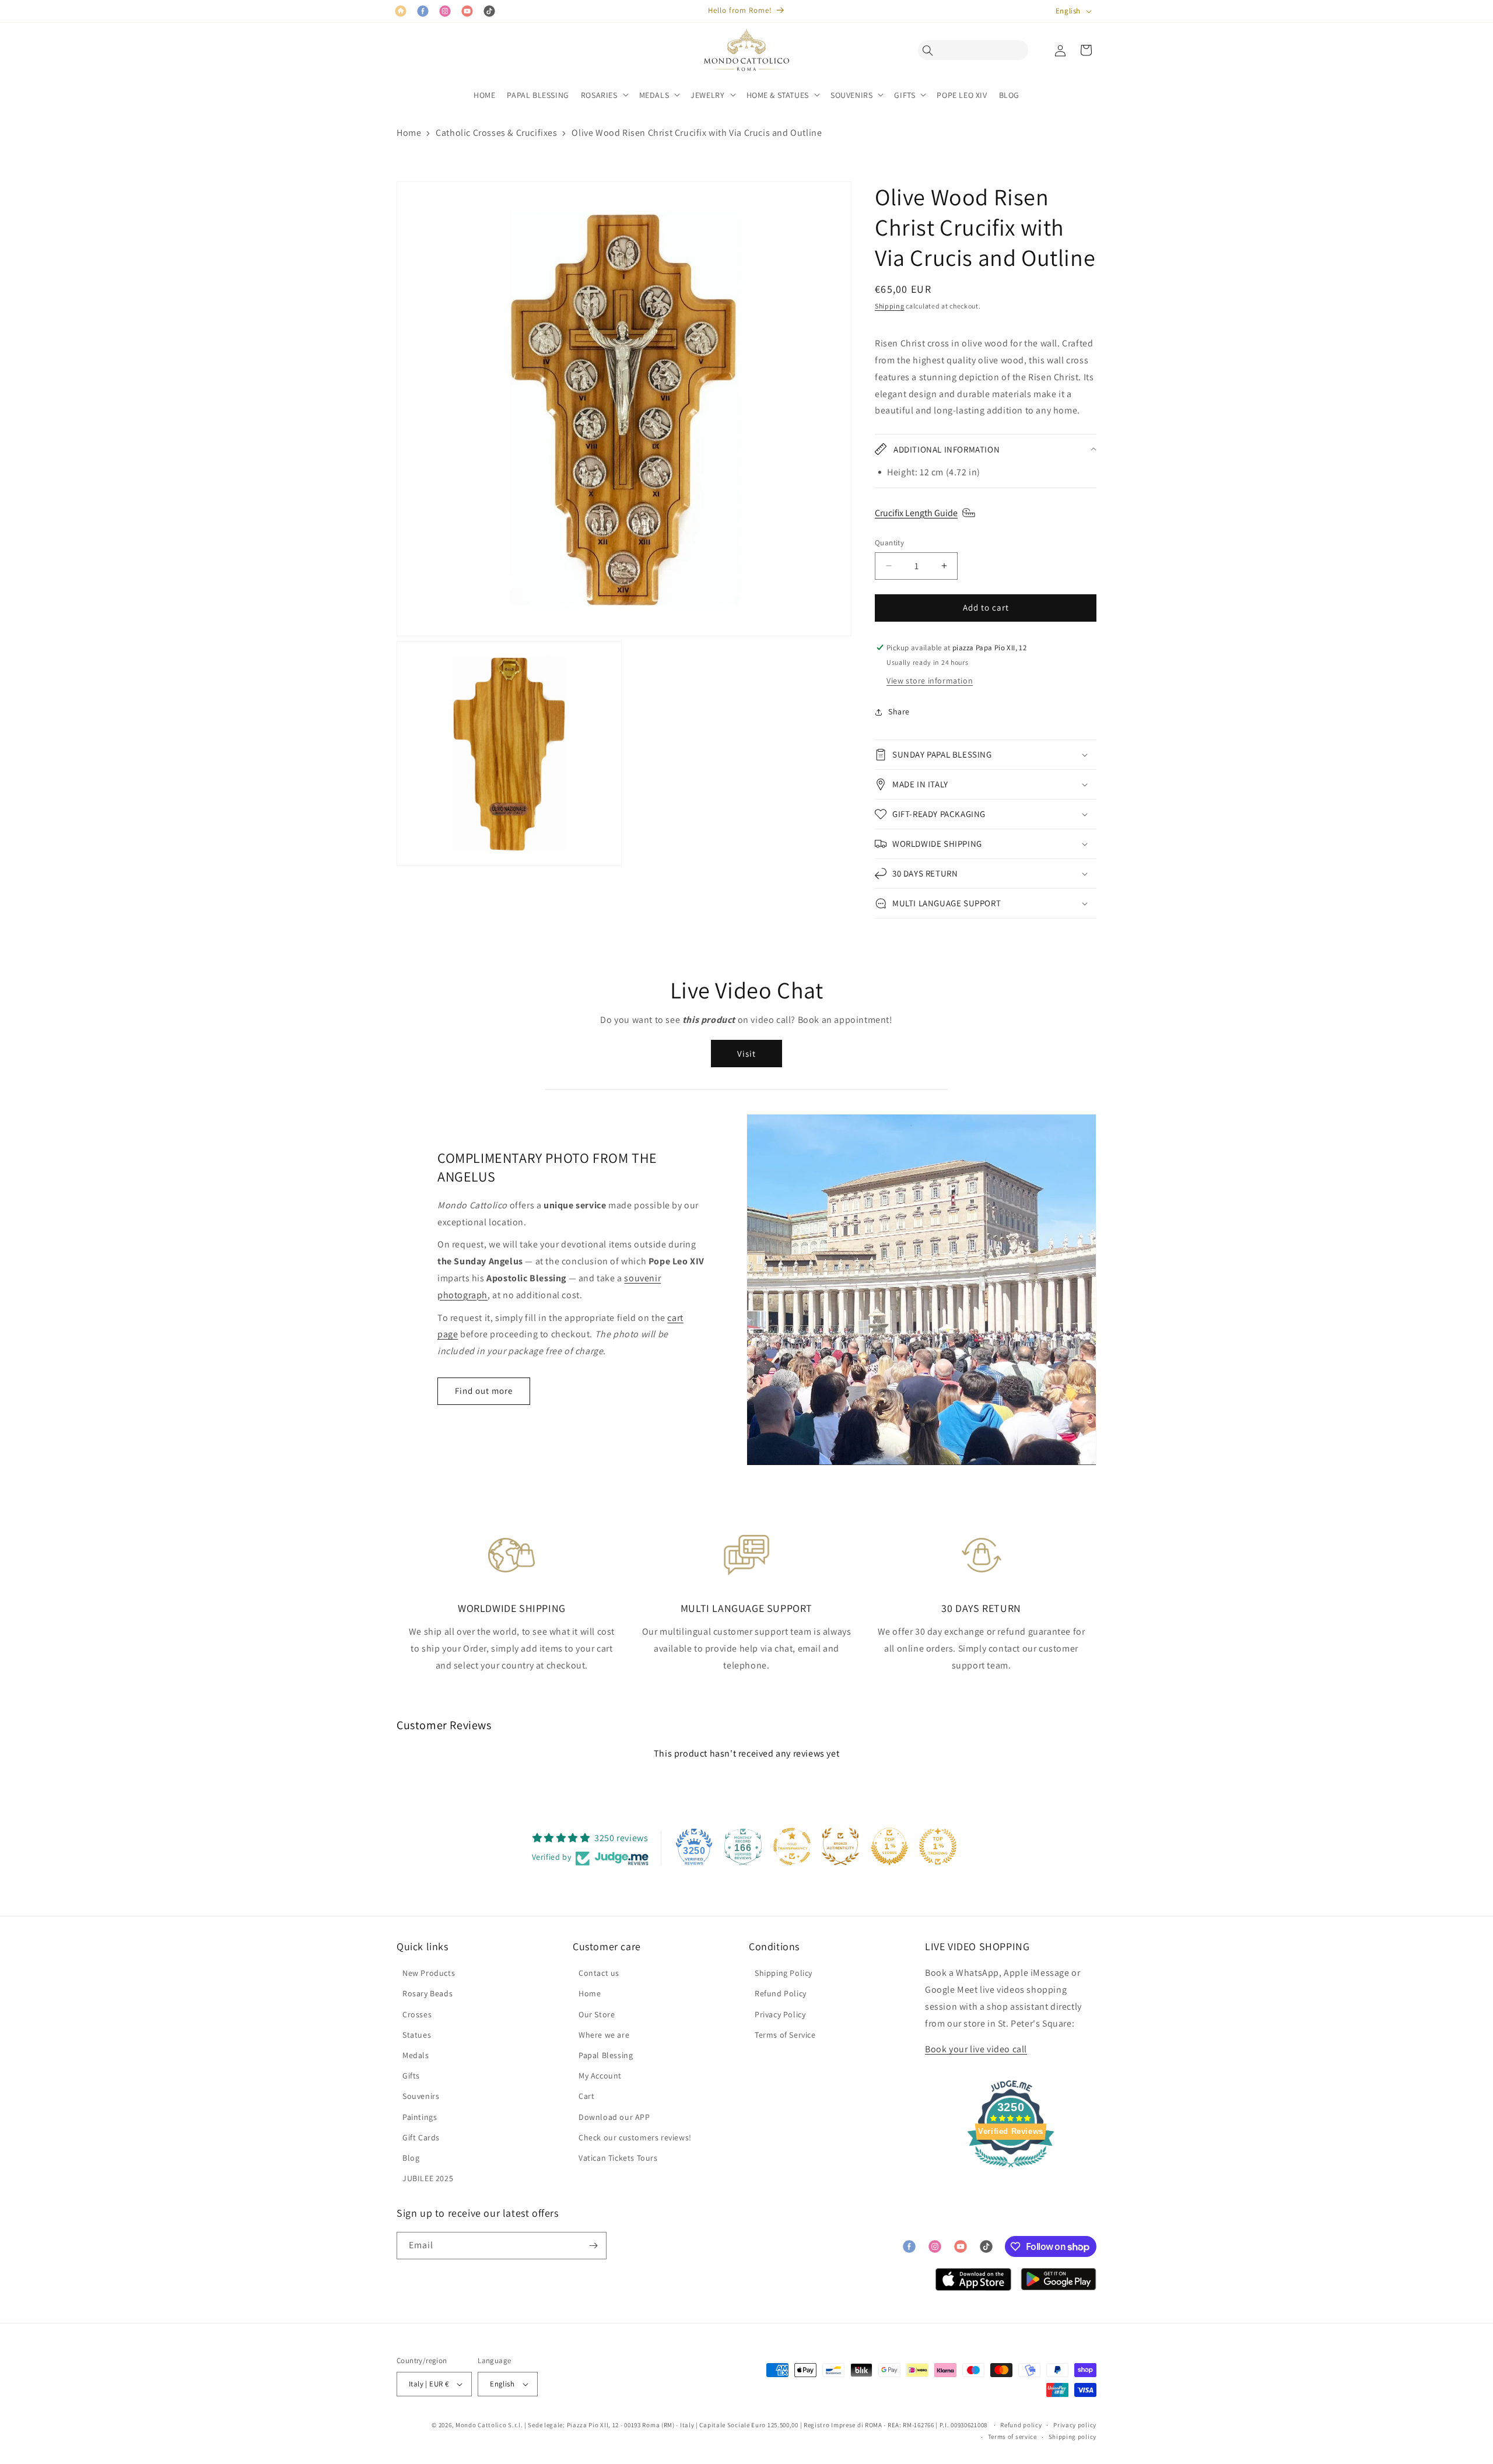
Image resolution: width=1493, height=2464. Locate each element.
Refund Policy (781, 1993)
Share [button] (899, 711)
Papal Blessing (606, 2055)
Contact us (599, 1973)
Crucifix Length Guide (916, 513)
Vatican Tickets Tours (618, 2158)
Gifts (411, 2076)
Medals (416, 2055)
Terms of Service (785, 2035)
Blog (411, 2158)
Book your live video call (976, 2049)
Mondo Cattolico (481, 2425)
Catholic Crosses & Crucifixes (496, 133)
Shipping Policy (784, 1973)
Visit (746, 1054)
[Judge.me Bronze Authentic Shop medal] (840, 1846)
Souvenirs (421, 2096)
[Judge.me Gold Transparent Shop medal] (792, 1846)
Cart (586, 2096)
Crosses (417, 2014)
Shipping (890, 306)
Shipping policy (1073, 2437)
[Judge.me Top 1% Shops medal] (889, 1846)
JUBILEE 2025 (428, 2178)
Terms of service (1012, 2437)
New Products (429, 1973)
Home (409, 133)
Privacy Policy (780, 2014)
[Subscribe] (593, 2246)
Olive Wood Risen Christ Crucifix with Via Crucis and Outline (697, 133)
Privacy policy (1075, 2425)
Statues (417, 2035)
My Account (600, 2076)
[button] (931, 50)
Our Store (597, 2014)
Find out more (484, 1391)
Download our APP (614, 2117)
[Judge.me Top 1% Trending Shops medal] (938, 1846)
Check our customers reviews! (635, 2137)
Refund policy (1021, 2425)
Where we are (604, 2035)
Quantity (889, 543)
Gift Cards (421, 2137)
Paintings (420, 2117)
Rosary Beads (427, 1993)
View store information (930, 681)
